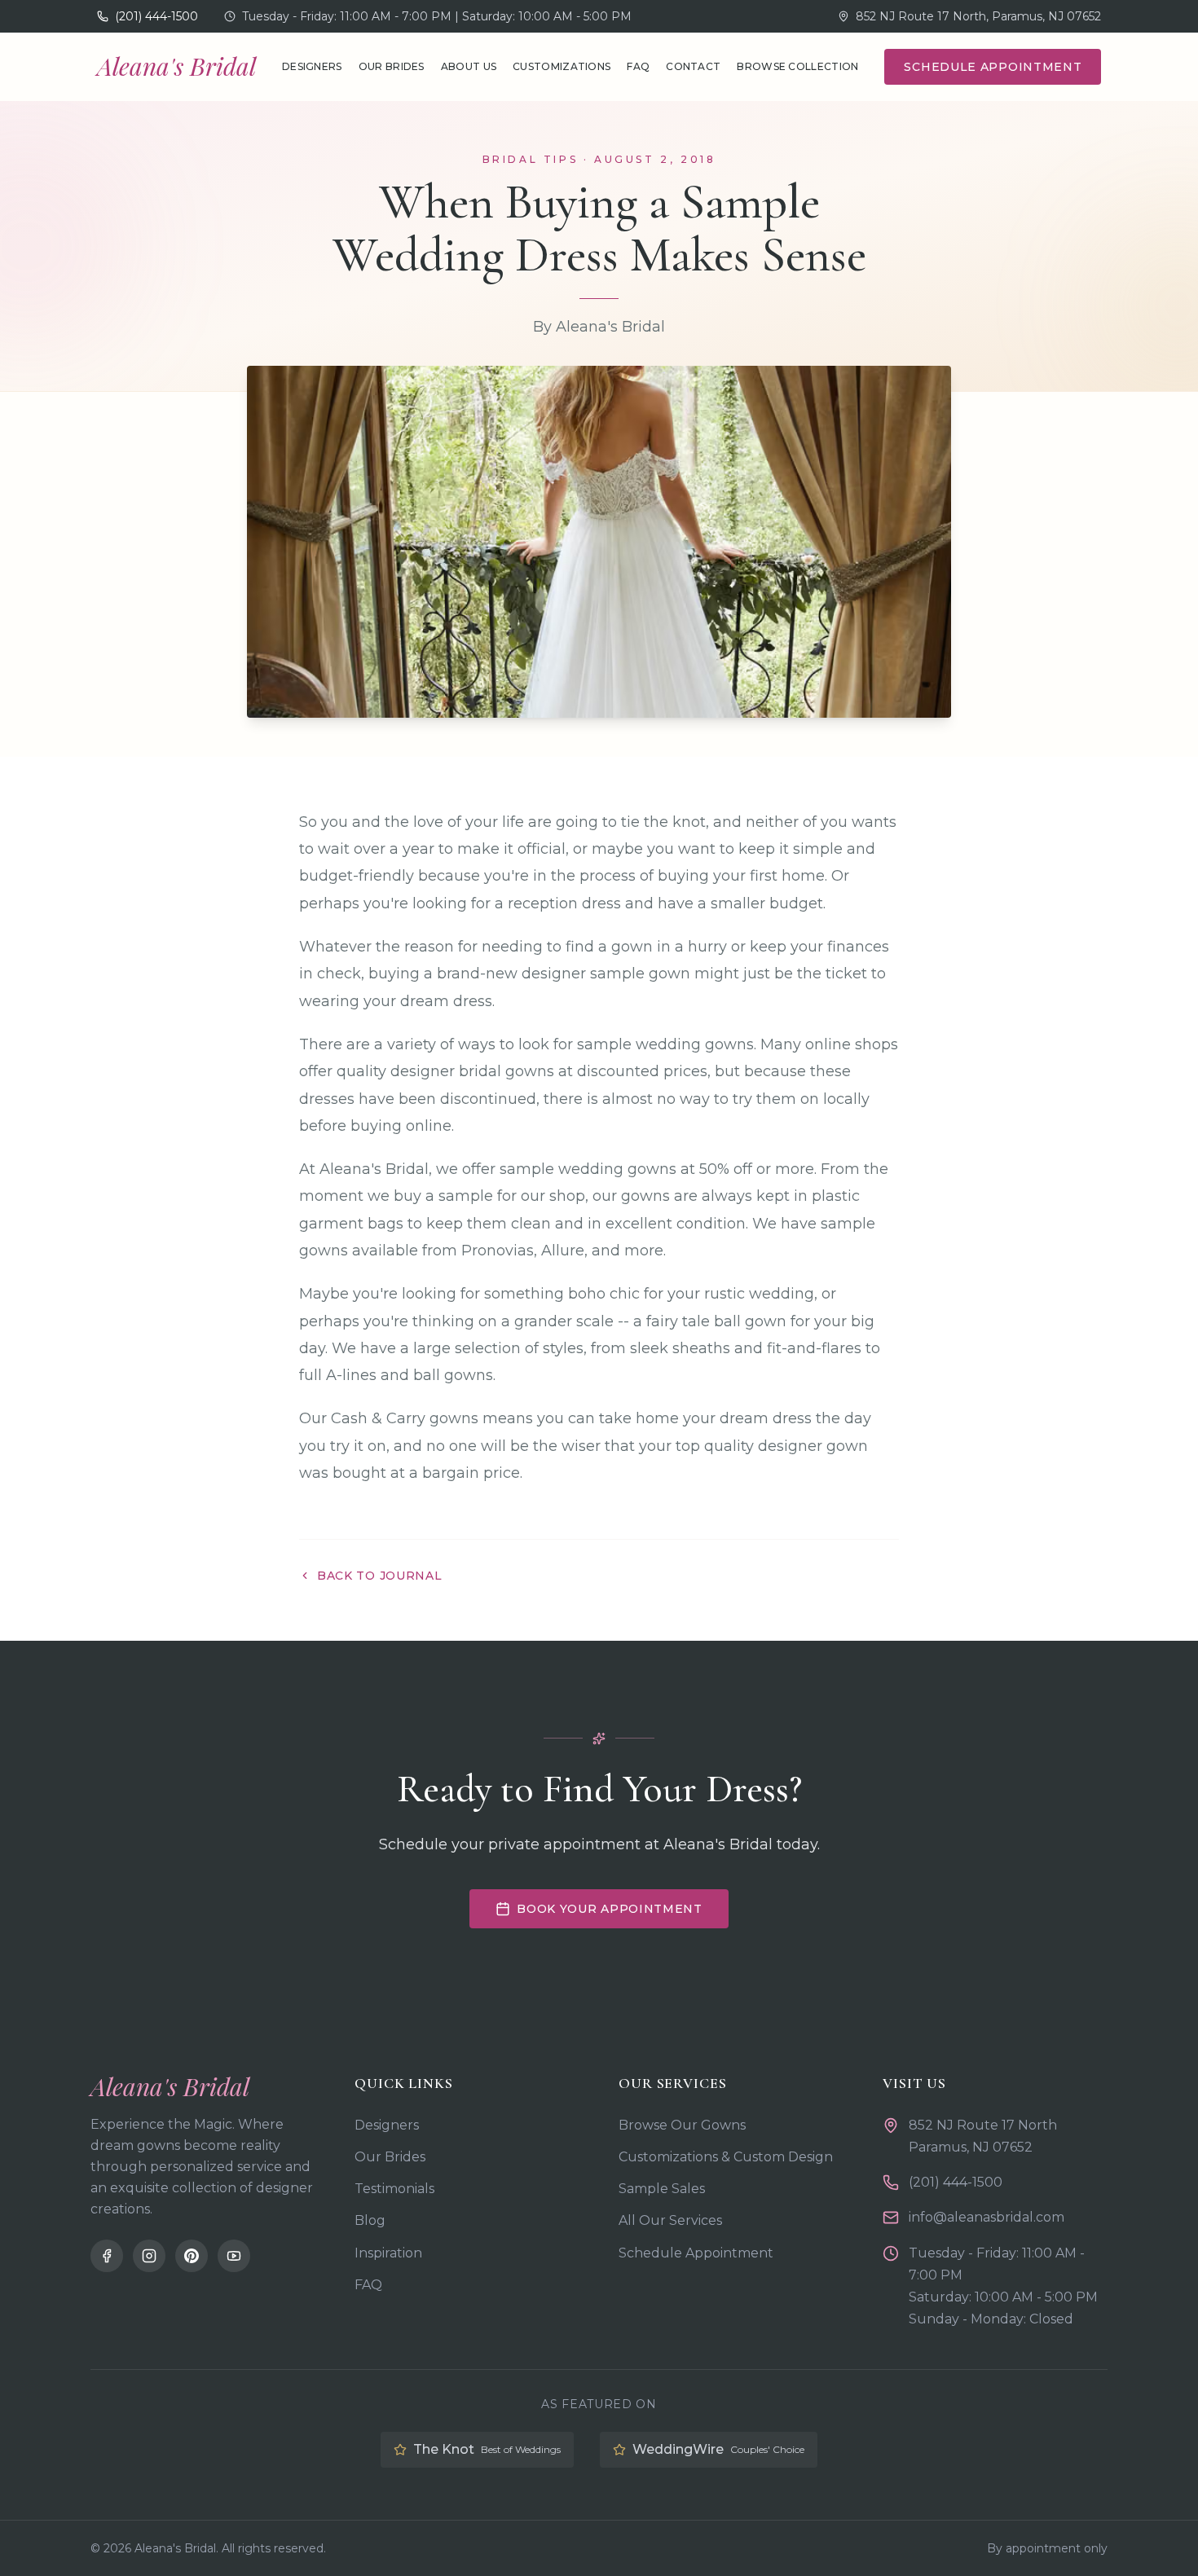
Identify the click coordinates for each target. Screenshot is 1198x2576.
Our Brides (392, 66)
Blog (370, 2220)
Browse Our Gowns (682, 2125)
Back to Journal (380, 1576)
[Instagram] (149, 2256)
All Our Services (670, 2220)
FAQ (638, 66)
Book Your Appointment (610, 1909)
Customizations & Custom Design (726, 2157)
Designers (312, 66)
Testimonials (394, 2189)
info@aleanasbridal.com (987, 2217)
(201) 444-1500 (956, 2182)
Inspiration (388, 2253)
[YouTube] (234, 2256)
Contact (693, 66)
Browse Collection (797, 66)
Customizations (562, 66)
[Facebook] (107, 2256)
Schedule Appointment (993, 67)
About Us (469, 66)
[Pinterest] (192, 2256)
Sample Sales (662, 2189)
